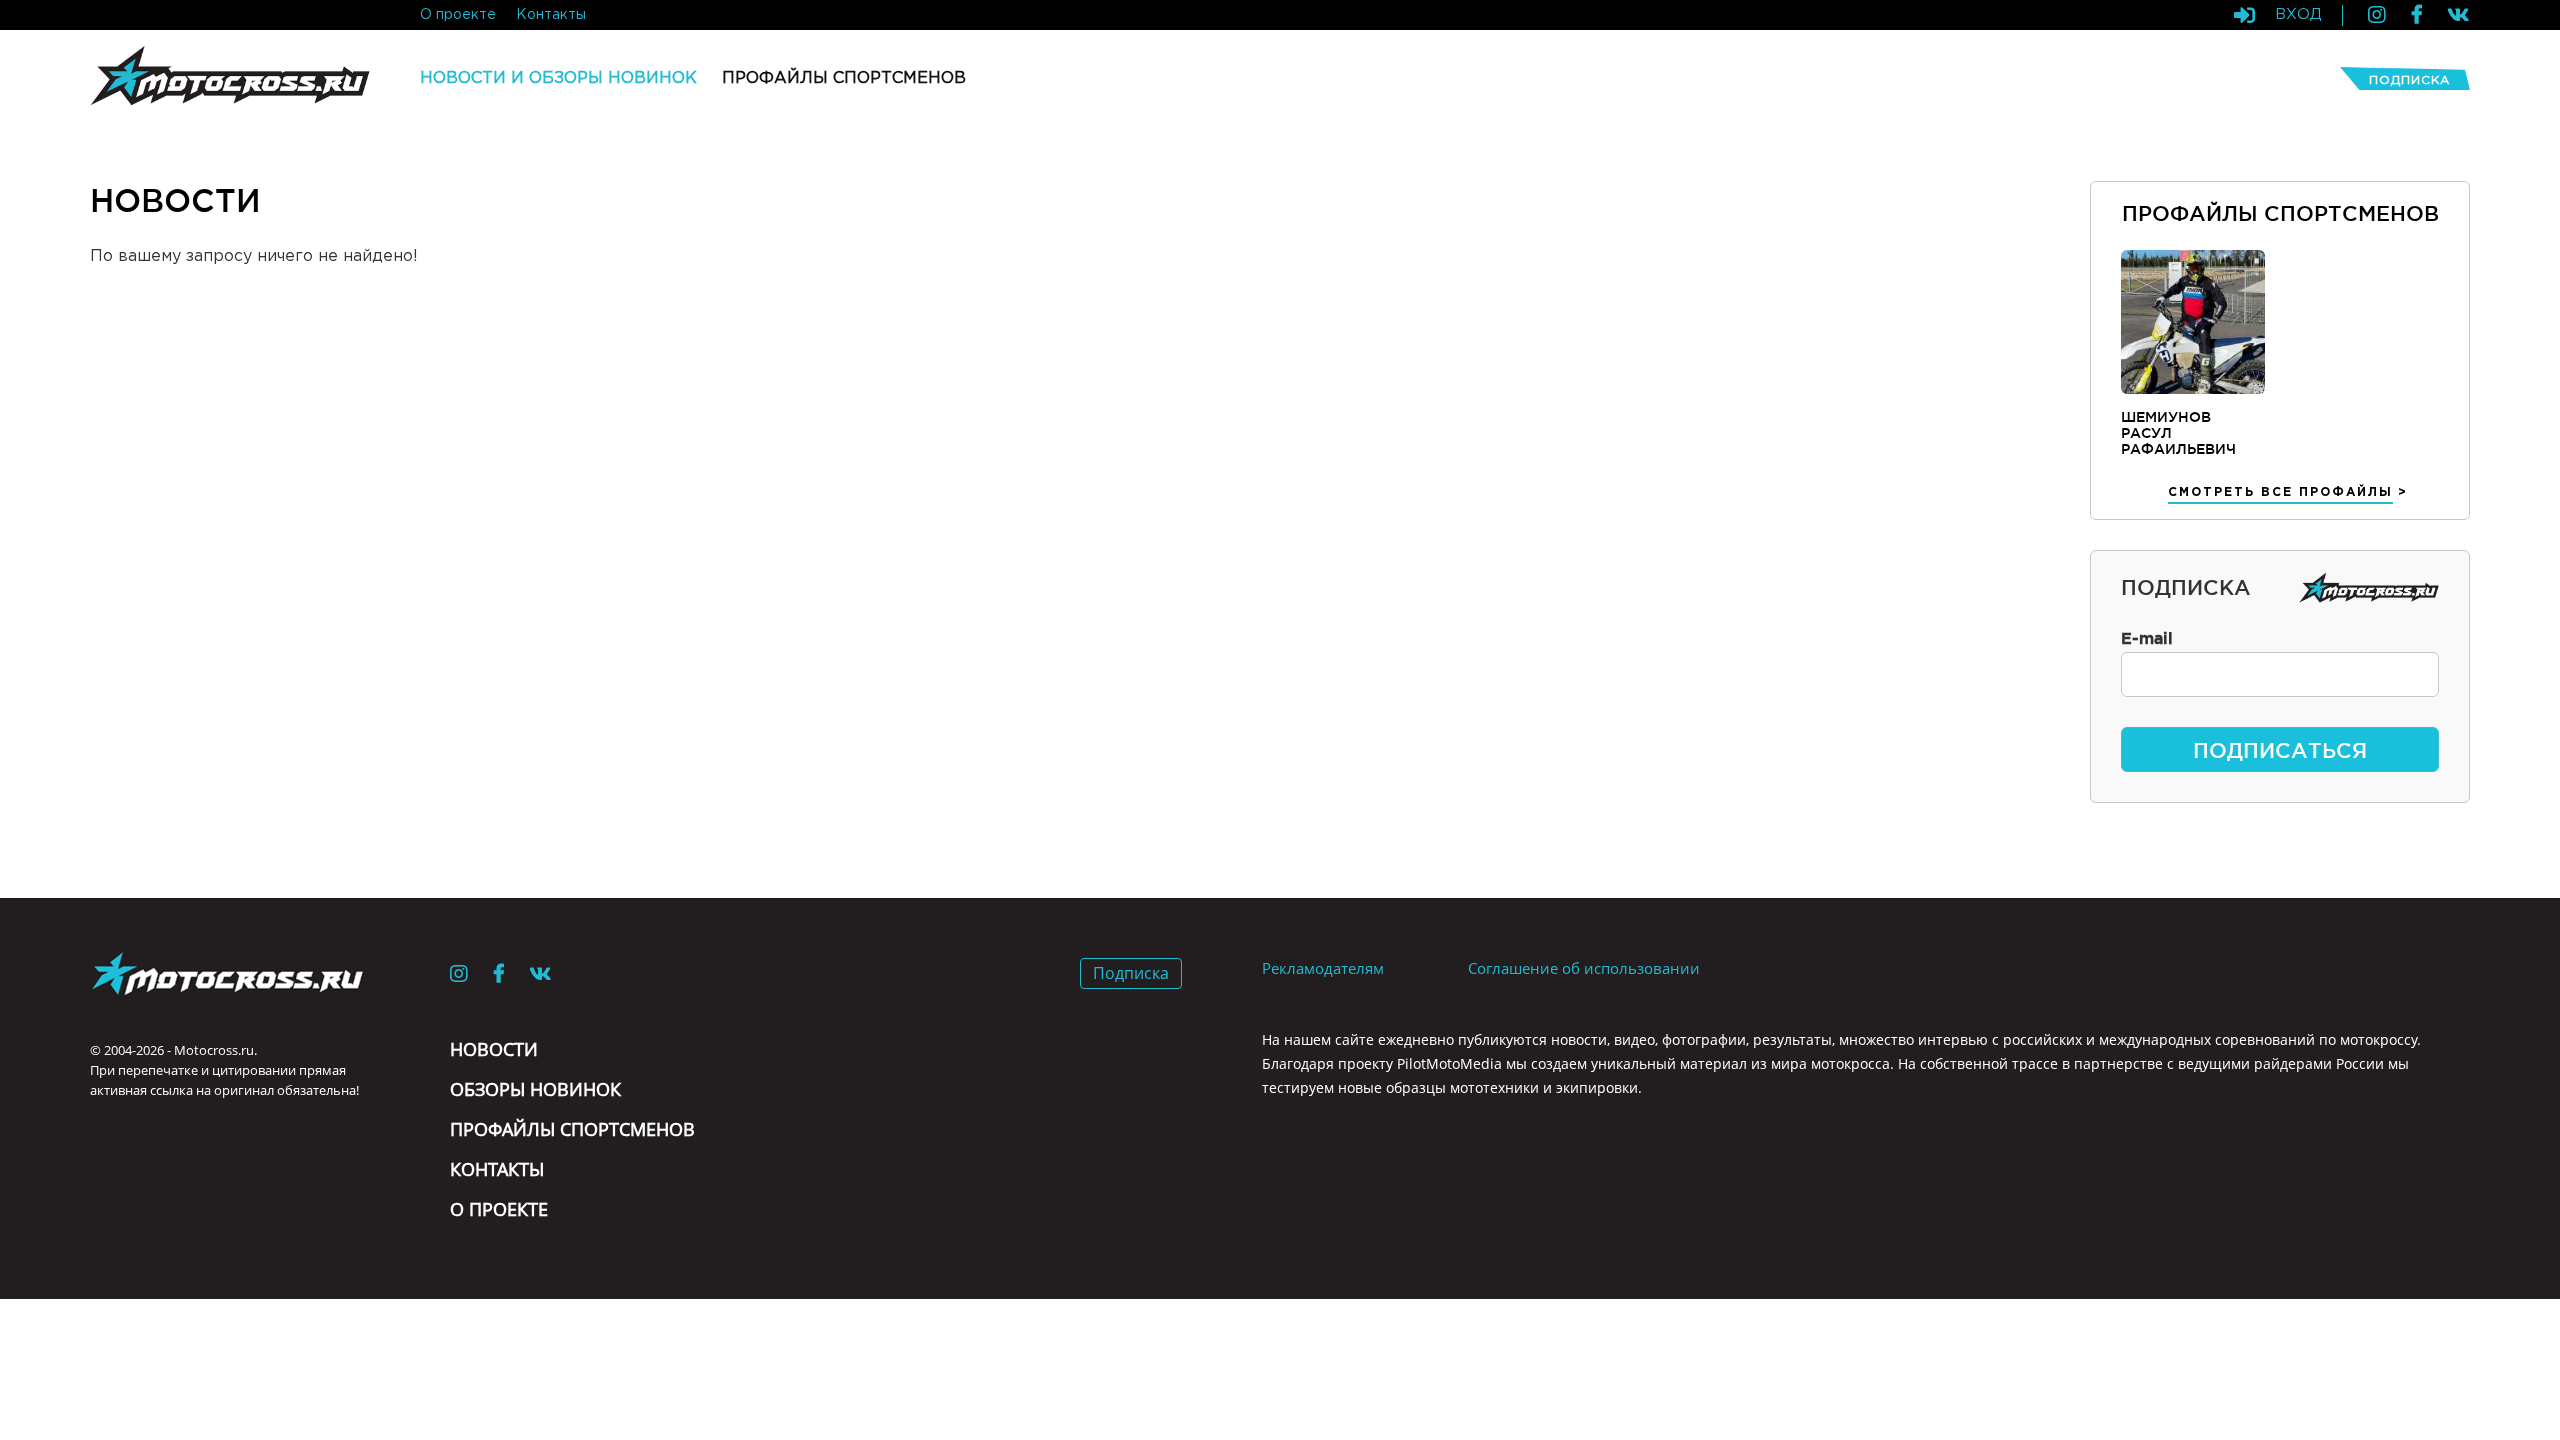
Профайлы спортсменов (572, 1129)
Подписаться (2280, 750)
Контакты (497, 1169)
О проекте (499, 1209)
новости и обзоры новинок (558, 78)
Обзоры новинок (535, 1089)
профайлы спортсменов (844, 78)
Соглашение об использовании (1584, 968)
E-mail (2147, 638)
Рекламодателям (1323, 968)
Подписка (2409, 80)
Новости (494, 1049)
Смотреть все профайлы (2280, 492)
